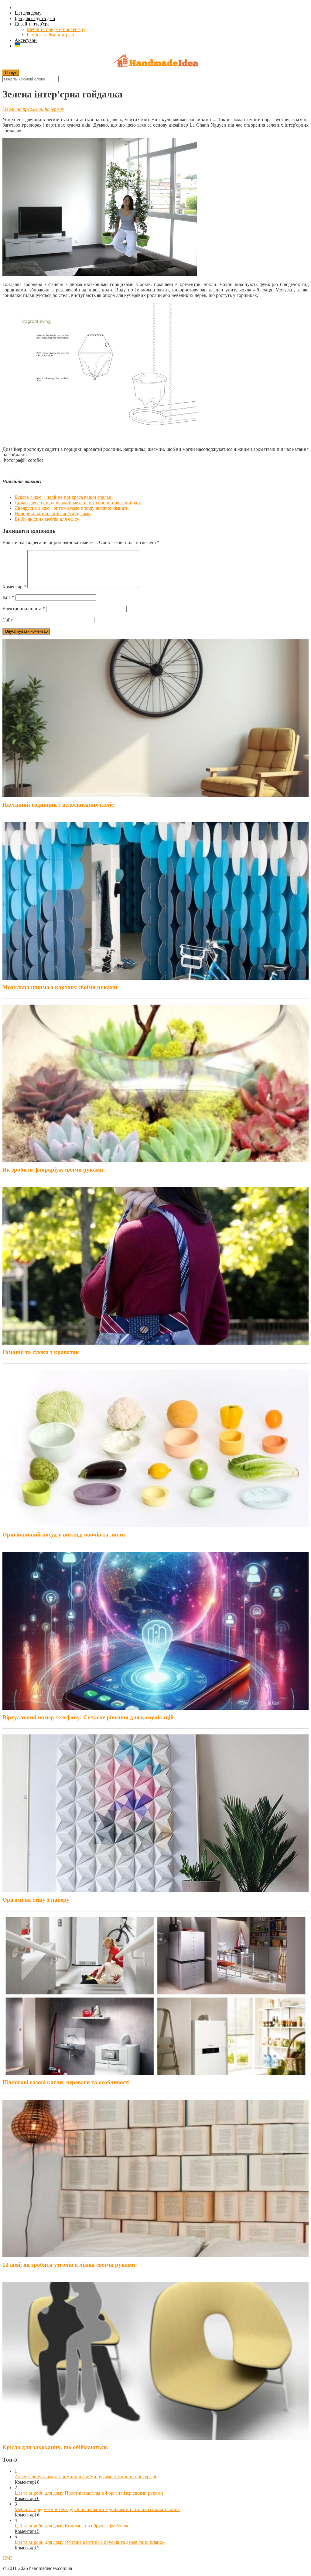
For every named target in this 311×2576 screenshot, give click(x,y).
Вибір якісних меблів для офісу (47, 519)
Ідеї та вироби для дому (39, 2493)
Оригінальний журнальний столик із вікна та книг (127, 2509)
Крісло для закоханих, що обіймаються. (55, 2447)
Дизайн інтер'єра (32, 24)
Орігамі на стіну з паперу (36, 1900)
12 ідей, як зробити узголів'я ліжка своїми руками (69, 2265)
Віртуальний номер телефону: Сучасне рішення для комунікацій (88, 1717)
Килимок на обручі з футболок (97, 2526)
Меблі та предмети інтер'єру (56, 29)
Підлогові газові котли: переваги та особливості (66, 2082)
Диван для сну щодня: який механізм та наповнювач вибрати (78, 503)
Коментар (14, 587)
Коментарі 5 (27, 2531)
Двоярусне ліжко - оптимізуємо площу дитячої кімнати (72, 508)
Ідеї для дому (28, 13)
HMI (7, 2558)
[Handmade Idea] (155, 61)
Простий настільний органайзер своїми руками (114, 2493)
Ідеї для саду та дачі (35, 18)
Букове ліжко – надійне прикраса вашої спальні (64, 497)
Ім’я (8, 597)
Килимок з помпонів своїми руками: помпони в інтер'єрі (97, 2477)
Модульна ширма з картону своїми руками (60, 987)
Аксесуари (26, 40)
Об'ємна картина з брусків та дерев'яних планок (115, 2542)
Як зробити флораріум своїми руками (53, 1170)
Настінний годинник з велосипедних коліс (58, 805)
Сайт (8, 620)
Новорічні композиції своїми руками (53, 514)
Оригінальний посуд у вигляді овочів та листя (64, 1535)
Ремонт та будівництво (50, 35)
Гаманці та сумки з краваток (41, 1352)
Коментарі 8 (27, 2482)
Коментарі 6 (27, 2498)
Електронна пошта (24, 609)
